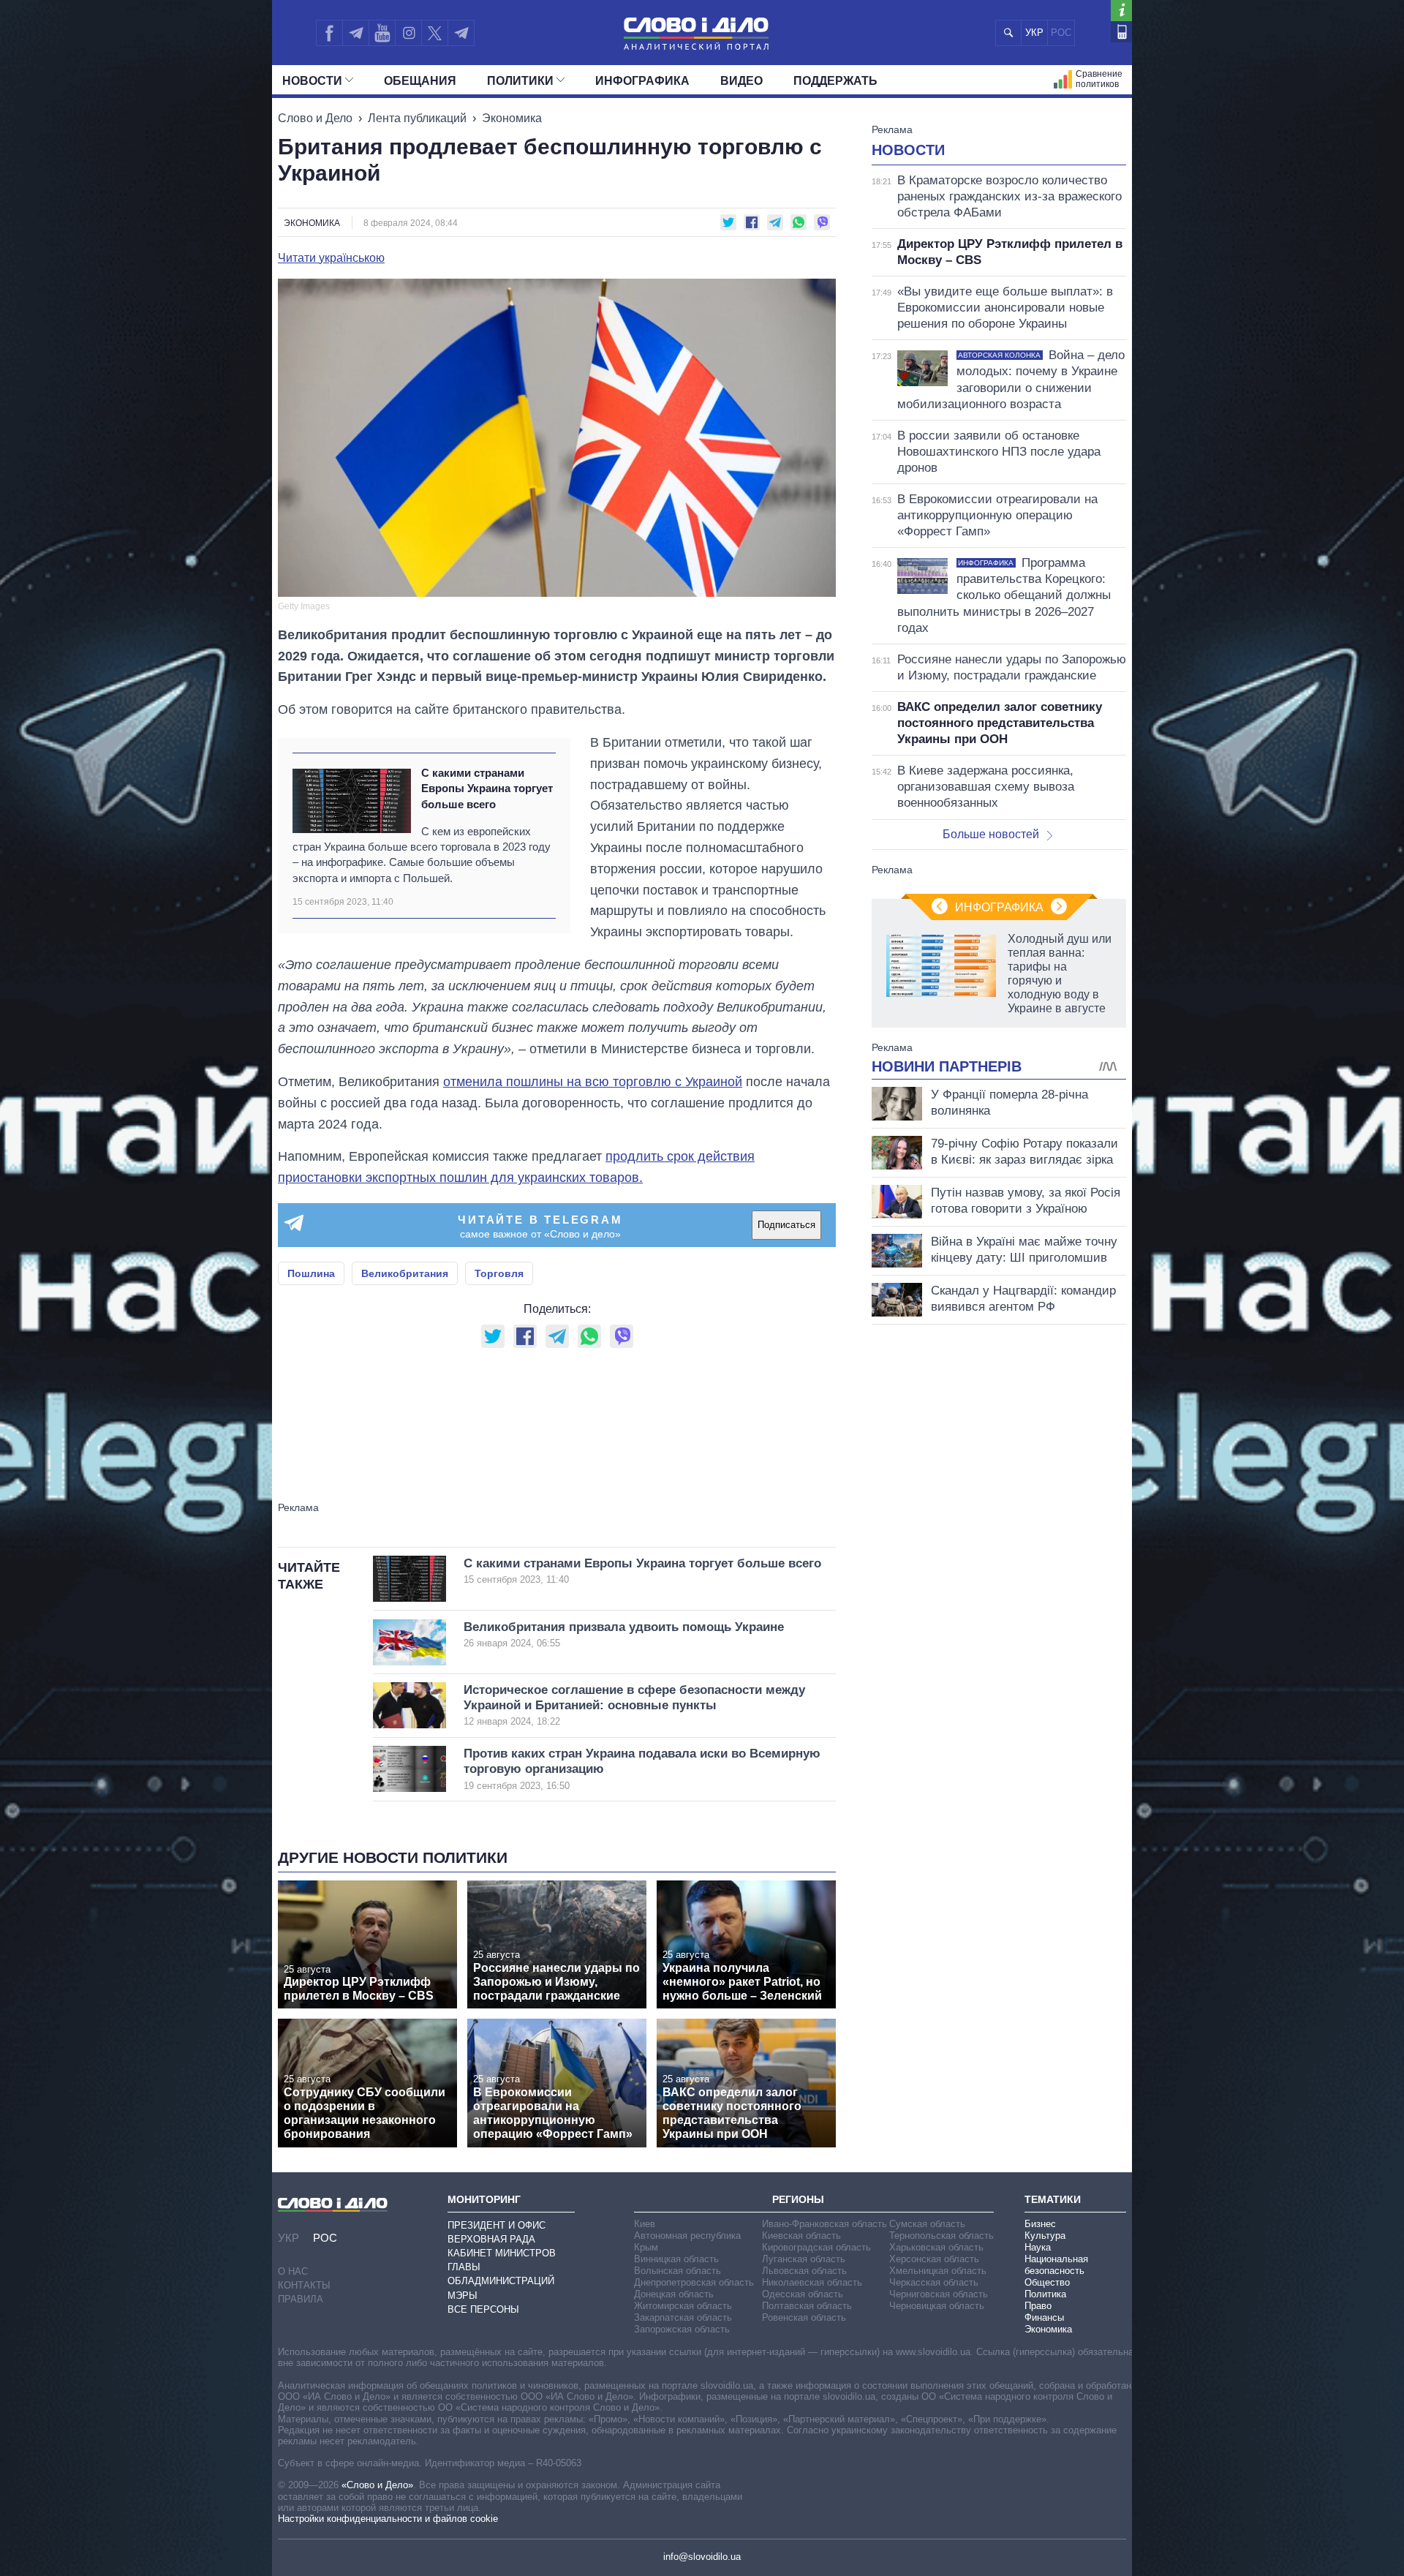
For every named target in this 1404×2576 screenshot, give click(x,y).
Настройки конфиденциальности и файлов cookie (388, 2519)
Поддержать (835, 81)
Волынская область (678, 2271)
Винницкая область (676, 2259)
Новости (312, 81)
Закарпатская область (683, 2317)
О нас (293, 2271)
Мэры (463, 2296)
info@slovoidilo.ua (702, 2557)
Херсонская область (934, 2259)
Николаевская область (812, 2282)
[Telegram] (355, 33)
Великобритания (405, 1273)
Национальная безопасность (1056, 2265)
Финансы (1044, 2317)
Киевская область (801, 2236)
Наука (1038, 2247)
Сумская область (927, 2224)
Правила (301, 2299)
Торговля (499, 1273)
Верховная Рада (491, 2239)
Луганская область (804, 2259)
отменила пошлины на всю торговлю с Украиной (593, 1082)
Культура (1045, 2236)
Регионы (798, 2199)
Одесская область (803, 2294)
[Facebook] (329, 33)
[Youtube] (382, 33)
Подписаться (786, 1225)
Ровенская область (804, 2317)
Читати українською (331, 258)
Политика (1045, 2294)
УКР (1034, 33)
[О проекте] (1121, 11)
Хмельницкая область (938, 2271)
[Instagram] (408, 33)
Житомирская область (683, 2306)
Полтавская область (807, 2306)
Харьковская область (936, 2247)
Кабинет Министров (502, 2253)
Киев (645, 2224)
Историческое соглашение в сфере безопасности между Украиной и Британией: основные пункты (634, 1705)
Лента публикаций (417, 118)
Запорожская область (682, 2329)
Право (1038, 2306)
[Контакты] (1121, 32)
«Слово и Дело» (377, 2485)
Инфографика (642, 81)
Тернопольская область (941, 2236)
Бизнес (1040, 2224)
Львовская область (804, 2271)
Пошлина (311, 1273)
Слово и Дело (315, 118)
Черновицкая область (937, 2306)
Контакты (304, 2285)
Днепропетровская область (694, 2282)
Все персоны (483, 2309)
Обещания (420, 81)
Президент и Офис (497, 2225)
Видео (741, 81)
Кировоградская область (816, 2247)
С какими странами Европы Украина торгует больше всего (487, 788)
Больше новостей (991, 834)
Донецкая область (674, 2294)
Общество (1047, 2282)
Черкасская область (934, 2282)
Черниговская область (939, 2294)
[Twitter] (435, 33)
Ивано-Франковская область (824, 2224)
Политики (520, 81)
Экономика (512, 118)
